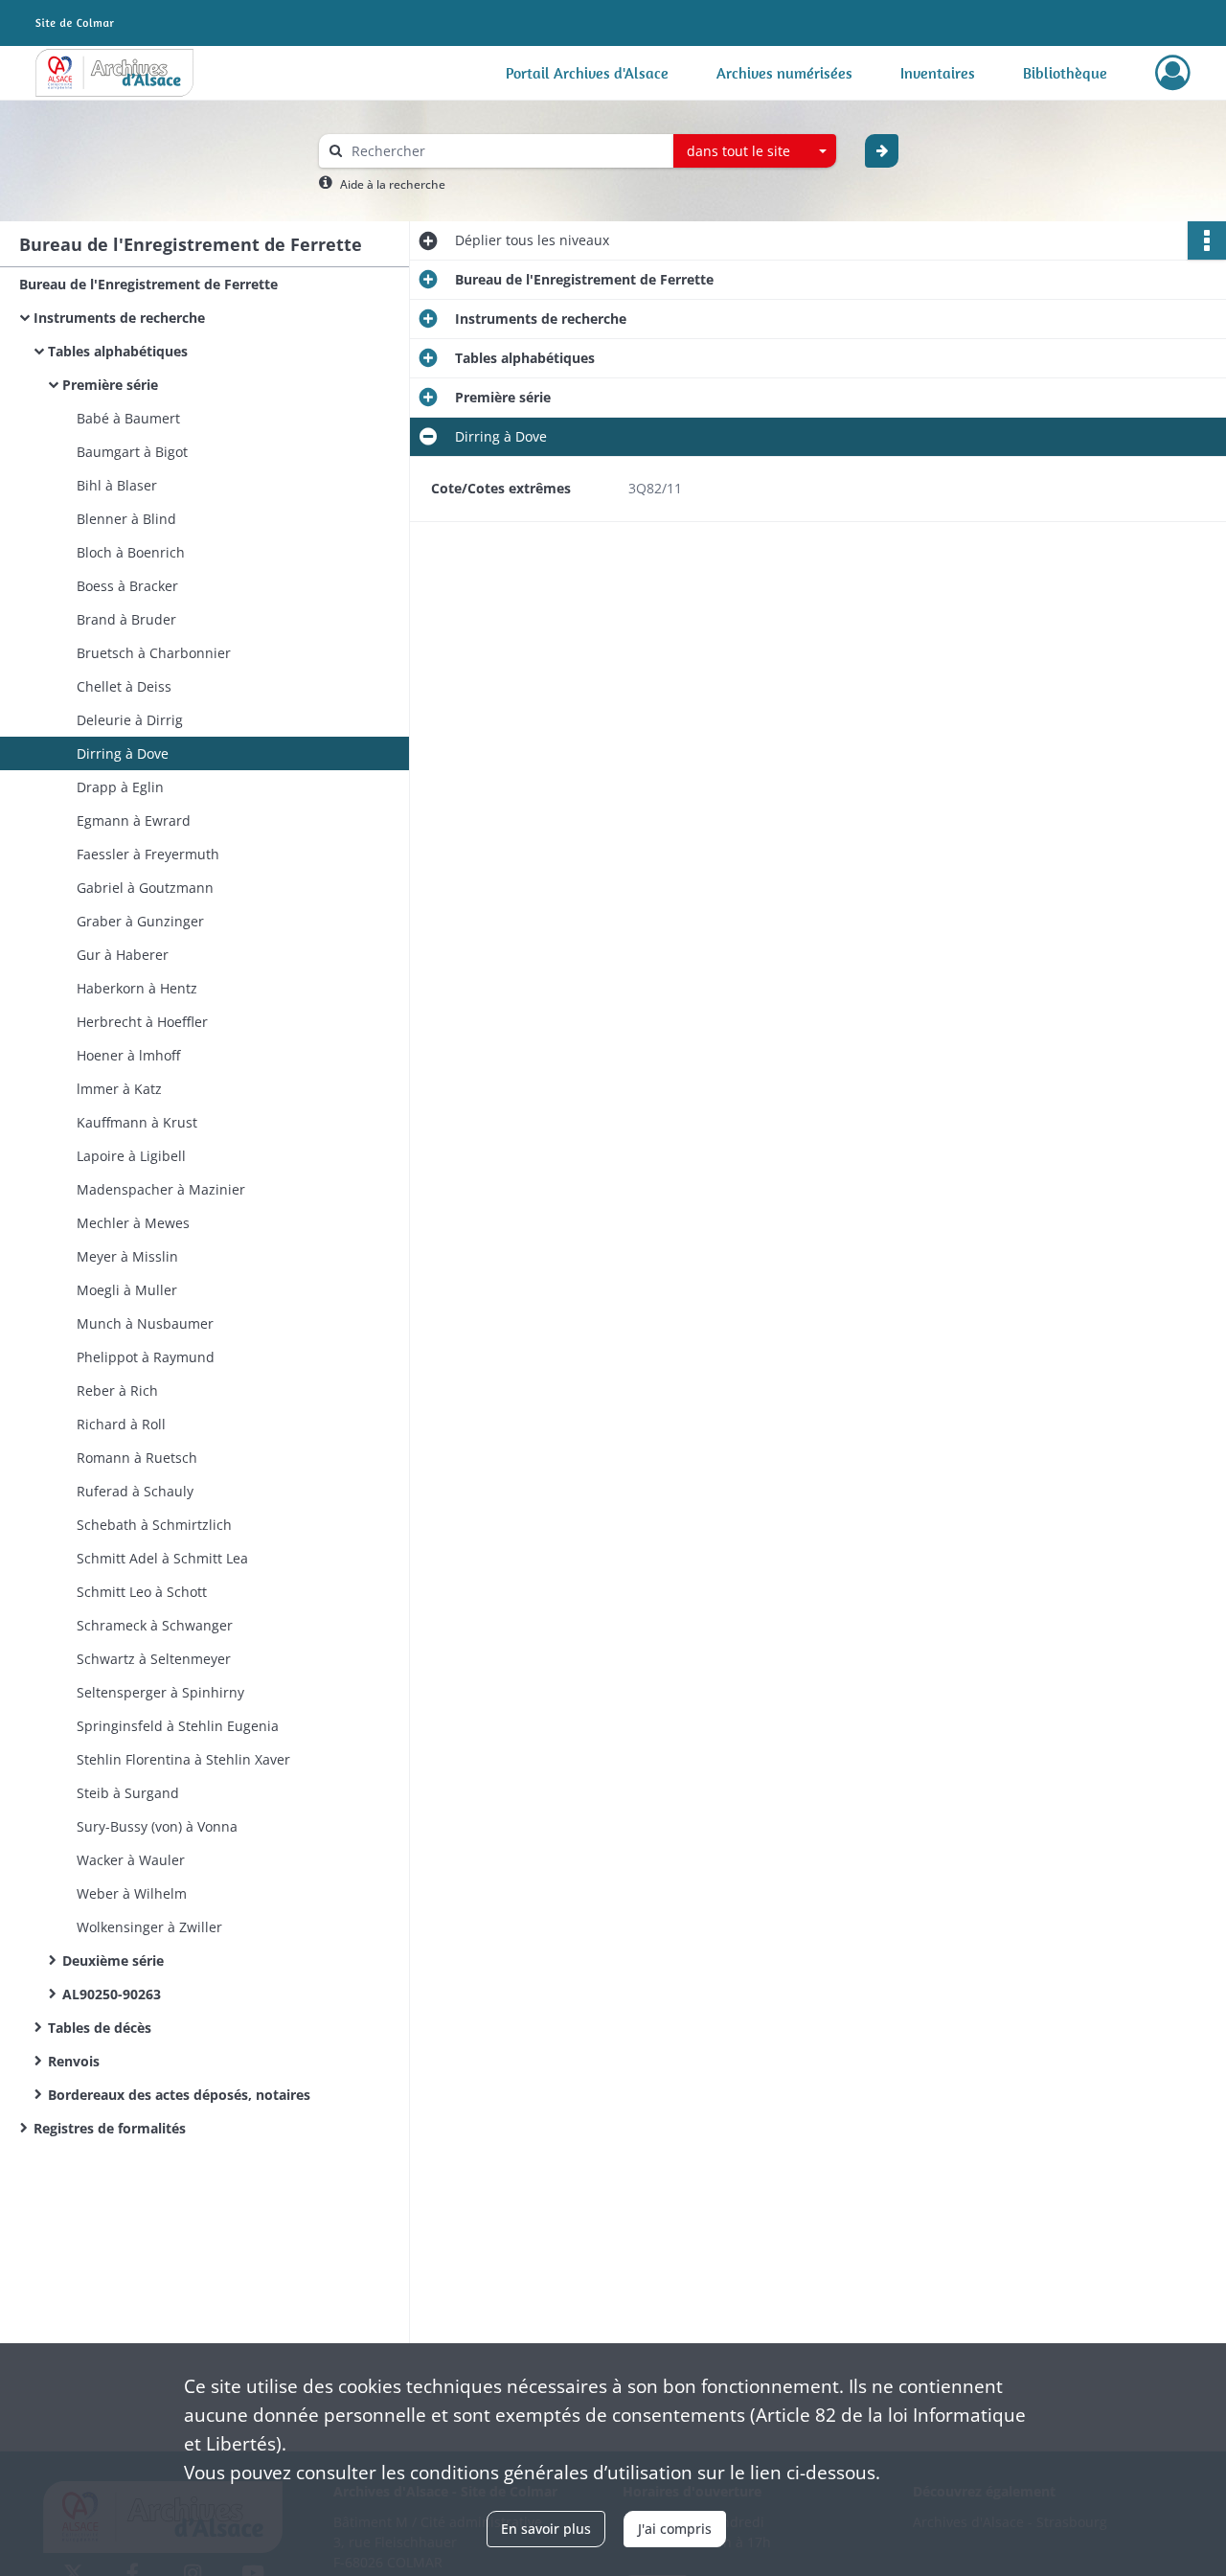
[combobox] (755, 151)
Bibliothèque (1065, 73)
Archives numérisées (784, 73)
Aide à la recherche (393, 184)
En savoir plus (546, 2529)
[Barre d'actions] (1207, 240)
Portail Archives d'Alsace (587, 73)
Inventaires (938, 73)
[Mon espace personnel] (1173, 73)
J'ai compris (675, 2529)
